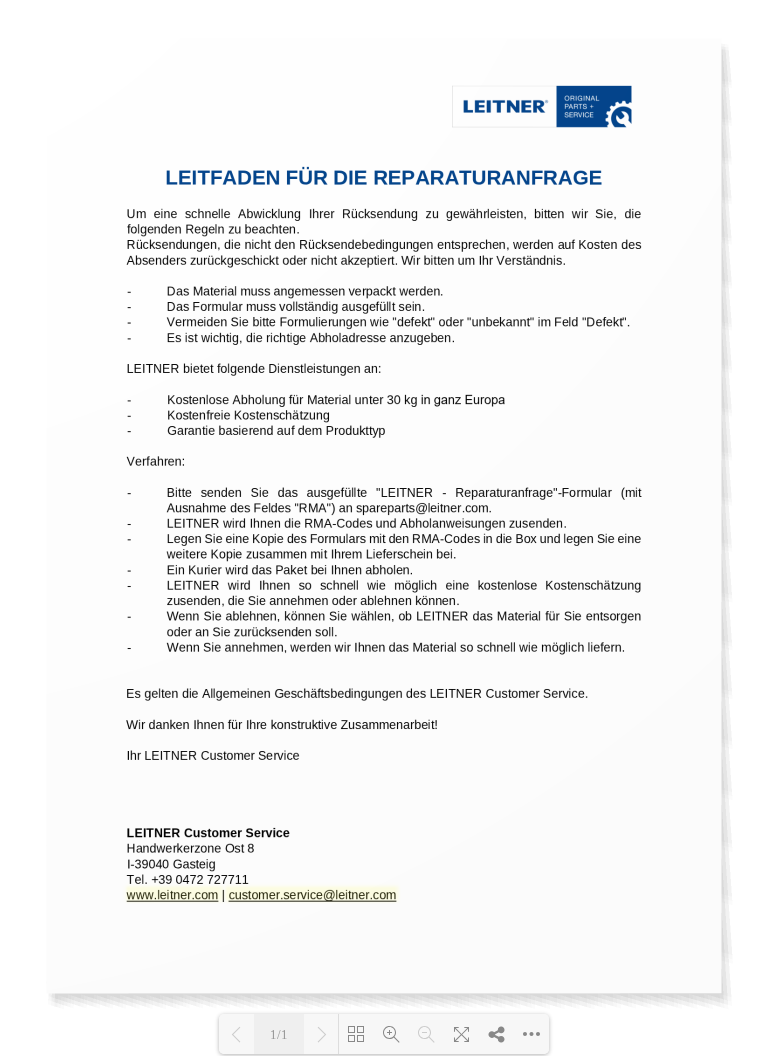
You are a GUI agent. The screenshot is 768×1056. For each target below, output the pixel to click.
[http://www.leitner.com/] (172, 893)
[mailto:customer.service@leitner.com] (311, 894)
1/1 (279, 1034)
